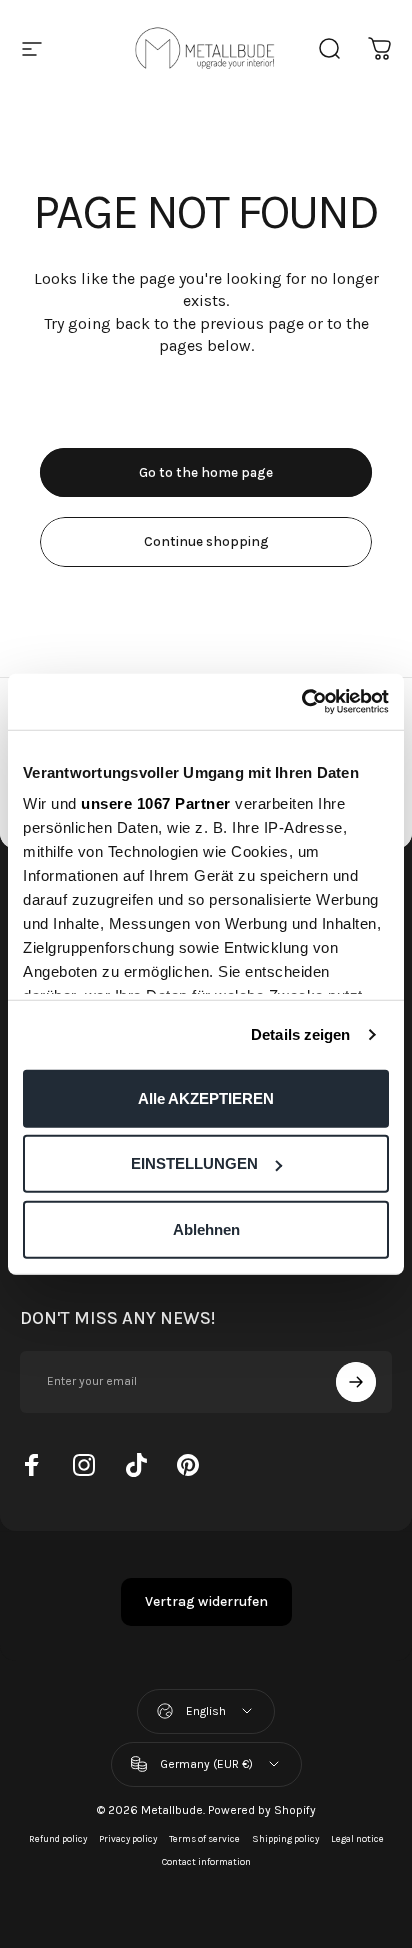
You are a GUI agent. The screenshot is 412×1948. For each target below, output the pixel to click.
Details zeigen (300, 1034)
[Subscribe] (356, 1382)
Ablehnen (206, 1228)
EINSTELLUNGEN (194, 1163)
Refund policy (58, 1838)
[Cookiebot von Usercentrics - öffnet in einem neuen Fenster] (301, 702)
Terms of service (204, 1838)
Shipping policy (285, 1838)
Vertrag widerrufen (206, 1601)
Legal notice (357, 1838)
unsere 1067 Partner (156, 803)
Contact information (206, 1861)
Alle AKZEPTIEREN (206, 1097)
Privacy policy (128, 1838)
